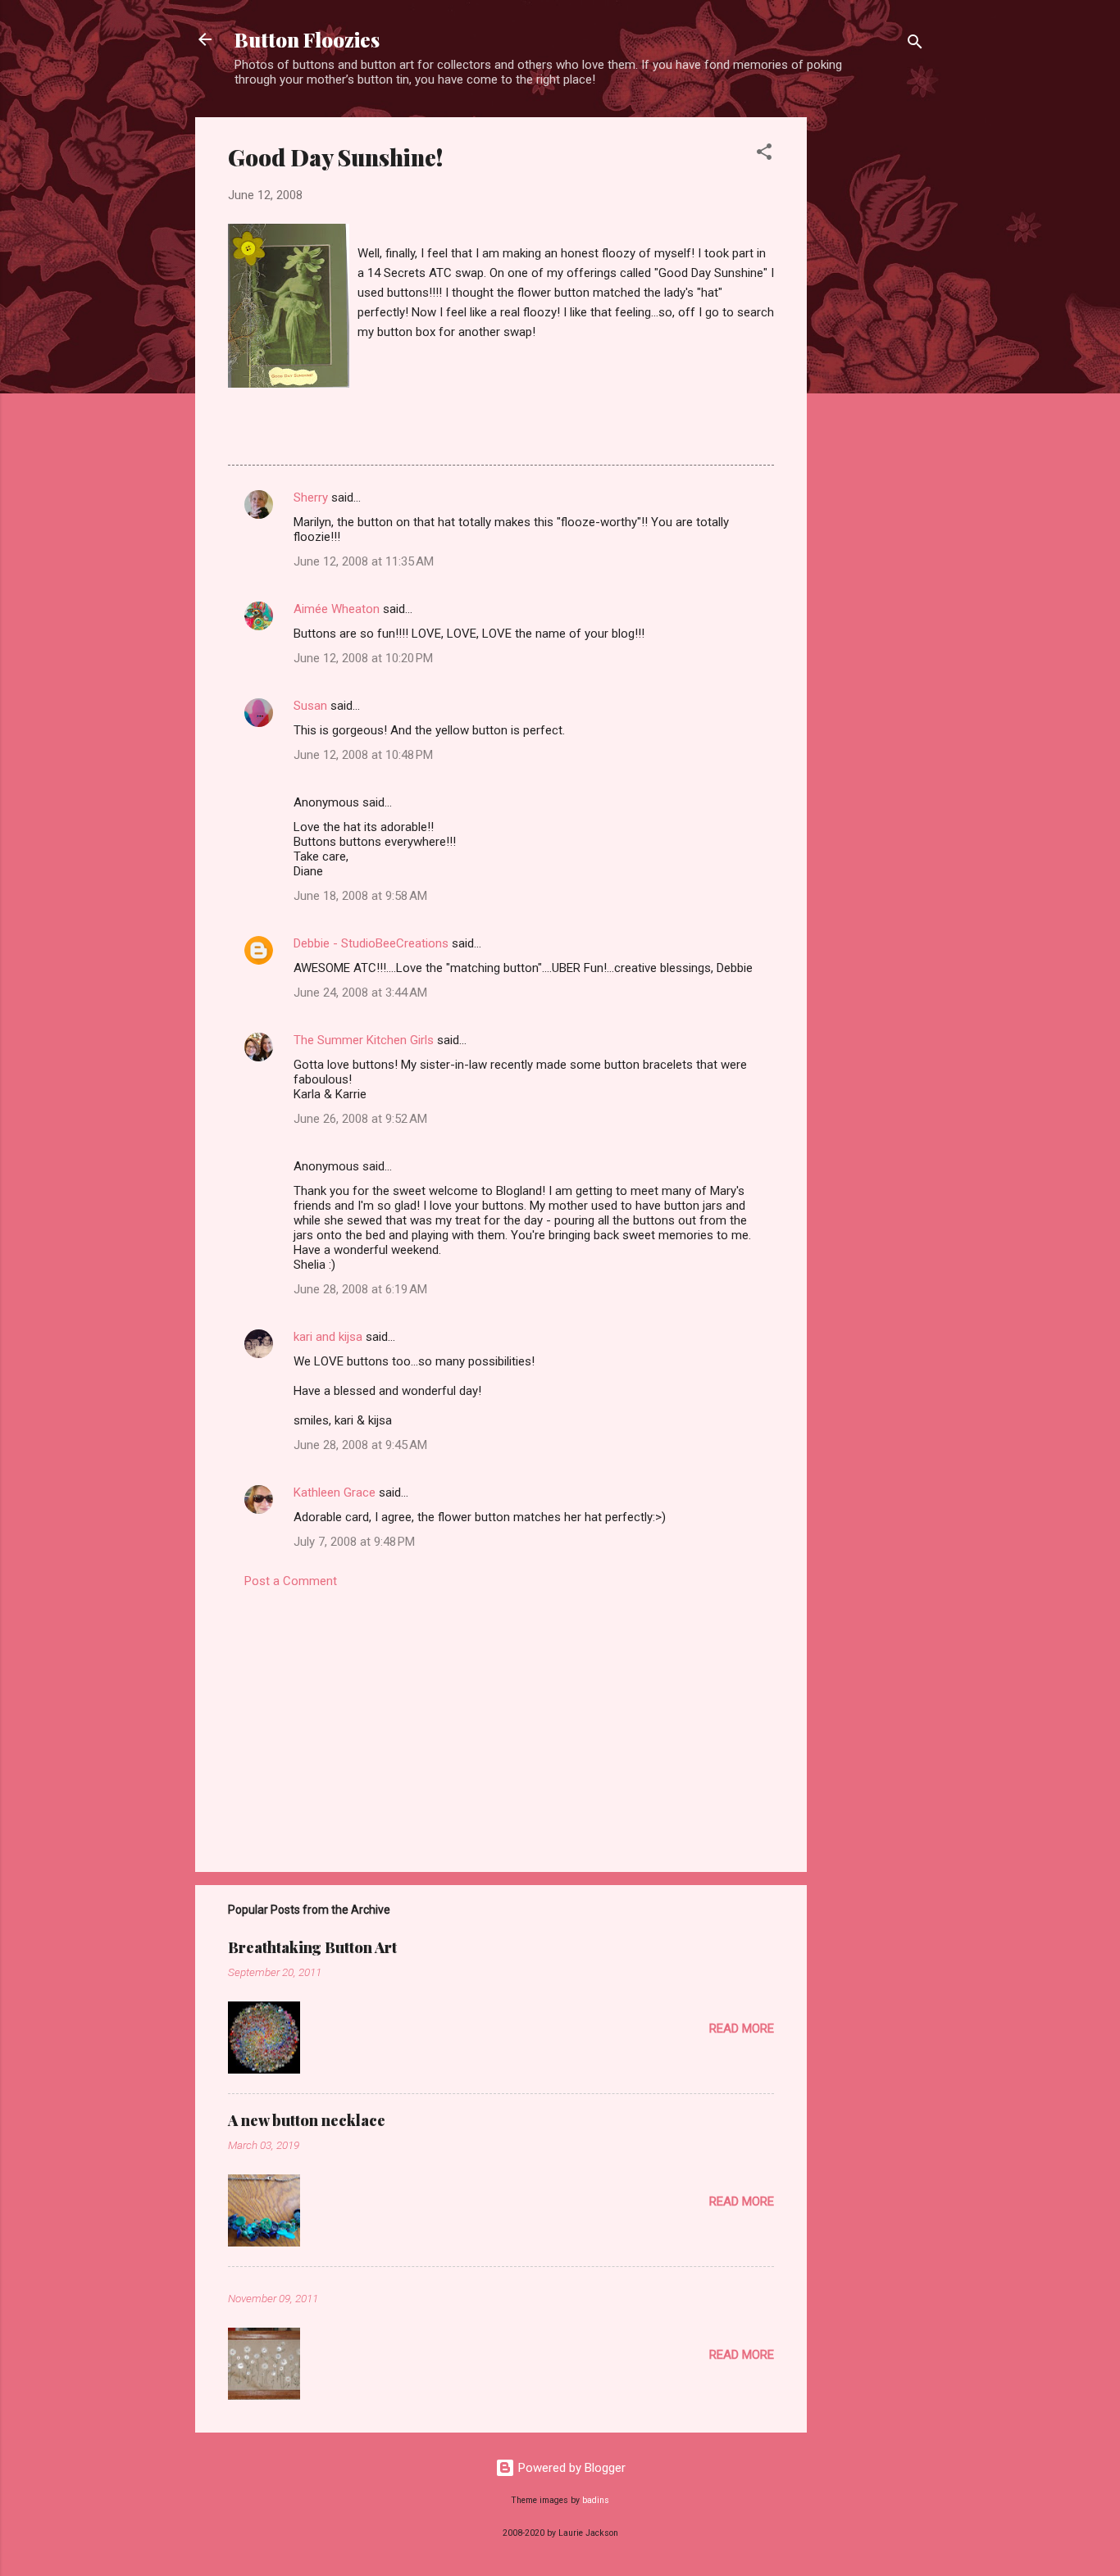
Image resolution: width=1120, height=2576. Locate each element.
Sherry (311, 497)
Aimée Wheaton (337, 609)
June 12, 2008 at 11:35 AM (364, 561)
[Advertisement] (872, 363)
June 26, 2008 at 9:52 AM (360, 1119)
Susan (310, 706)
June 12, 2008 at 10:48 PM (363, 755)
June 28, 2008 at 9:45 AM (360, 1445)
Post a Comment (291, 1581)
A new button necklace (307, 2120)
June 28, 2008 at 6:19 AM (360, 1289)
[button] (764, 154)
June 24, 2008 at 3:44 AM (360, 993)
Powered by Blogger (570, 2468)
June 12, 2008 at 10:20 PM (363, 658)
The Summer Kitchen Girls (364, 1040)
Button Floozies (307, 39)
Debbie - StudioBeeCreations (371, 943)
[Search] (915, 45)
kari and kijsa (328, 1337)
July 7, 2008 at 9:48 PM (354, 1542)
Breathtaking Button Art (312, 1947)
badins (596, 2500)
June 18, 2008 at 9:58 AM (360, 896)
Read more (742, 2029)
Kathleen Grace (335, 1492)
